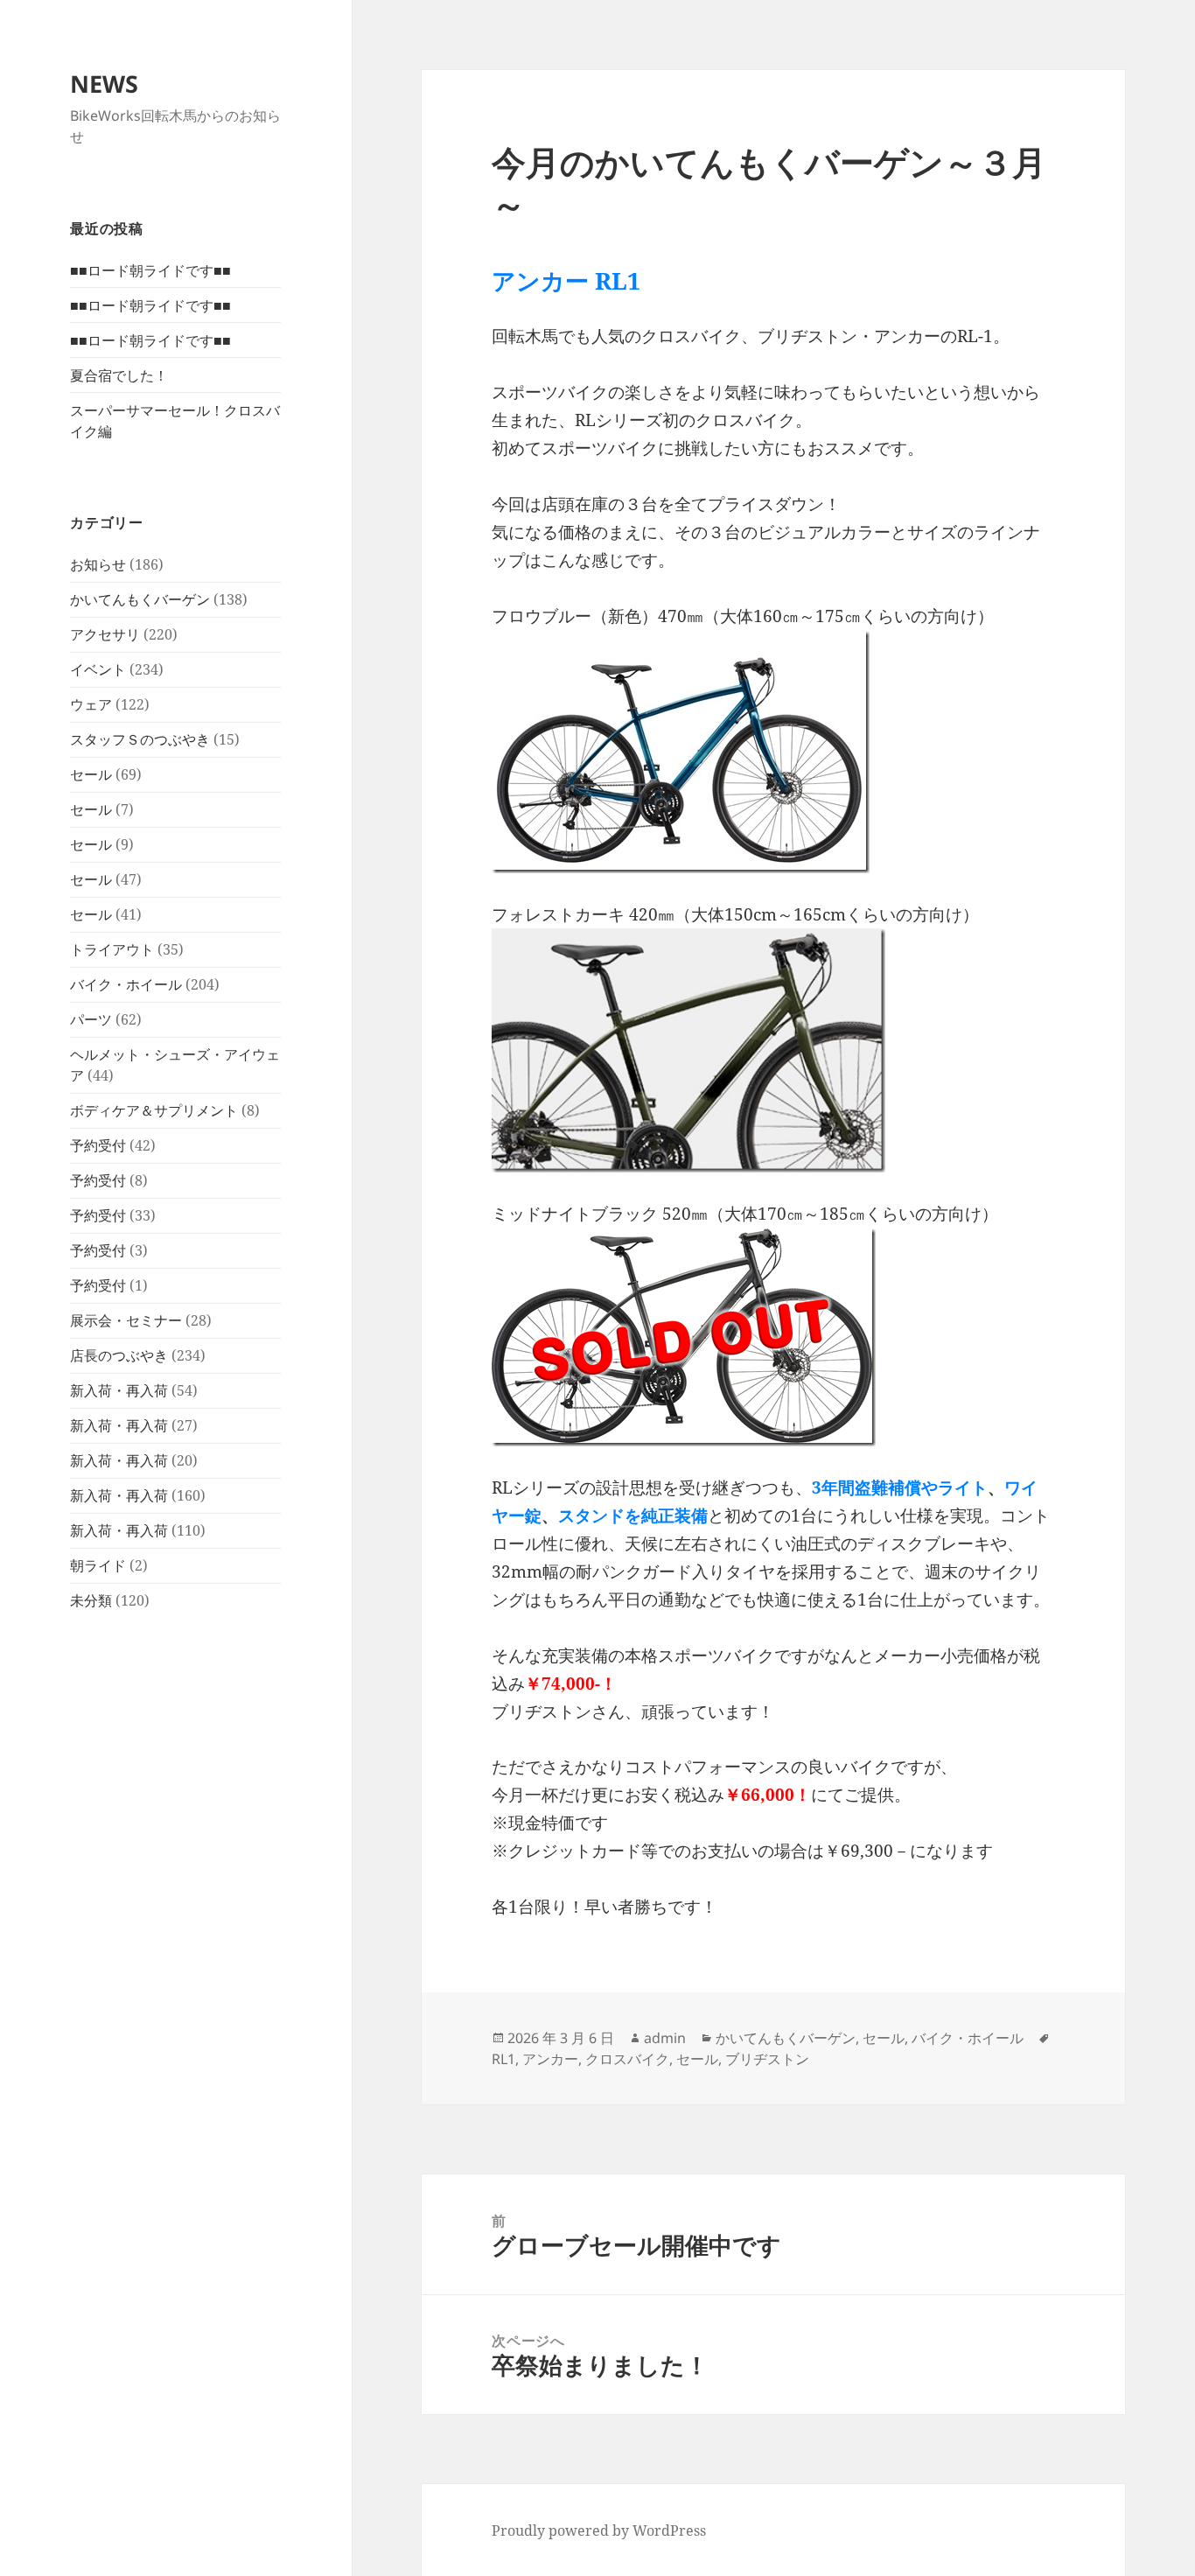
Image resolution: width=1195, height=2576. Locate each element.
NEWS (104, 84)
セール (91, 774)
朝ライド (98, 1565)
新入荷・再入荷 (119, 1390)
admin (665, 2038)
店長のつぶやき (119, 1355)
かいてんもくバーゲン (140, 599)
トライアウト (112, 949)
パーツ (91, 1019)
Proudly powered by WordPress (599, 2530)
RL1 (503, 2059)
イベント (98, 669)
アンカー (550, 2059)
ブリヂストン (767, 2059)
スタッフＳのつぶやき (140, 739)
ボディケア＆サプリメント (154, 1110)
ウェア (91, 704)
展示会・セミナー (126, 1320)
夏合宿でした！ (119, 375)
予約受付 (98, 1145)
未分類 (91, 1600)
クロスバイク (627, 2059)
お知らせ (98, 564)
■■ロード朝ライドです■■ (150, 270)
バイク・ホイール (126, 984)
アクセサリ (105, 634)
